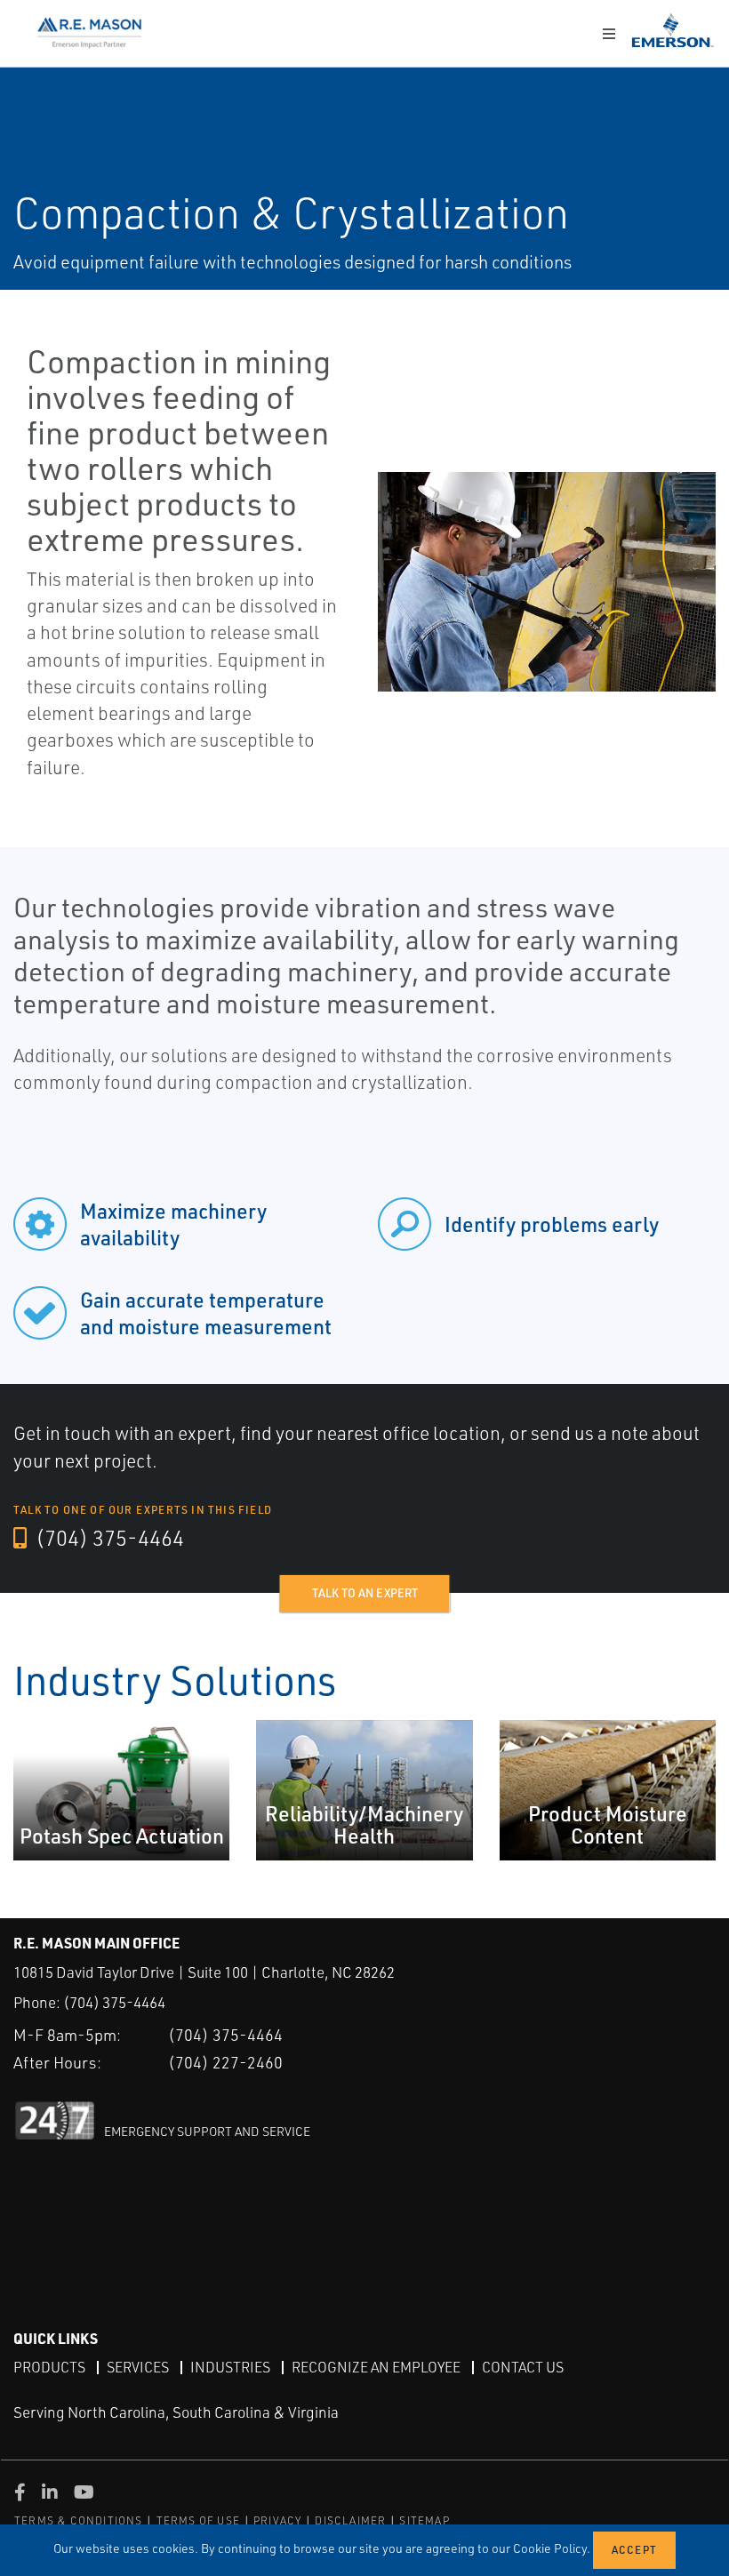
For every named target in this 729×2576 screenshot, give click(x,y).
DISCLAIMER (350, 2520)
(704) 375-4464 (108, 1538)
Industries (230, 2367)
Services (138, 2367)
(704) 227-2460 (225, 2062)
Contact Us (523, 2367)
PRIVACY (277, 2520)
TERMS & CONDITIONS (79, 2520)
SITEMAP (424, 2520)
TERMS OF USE (198, 2520)
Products (49, 2367)
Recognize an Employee (376, 2367)
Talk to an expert (365, 1593)
